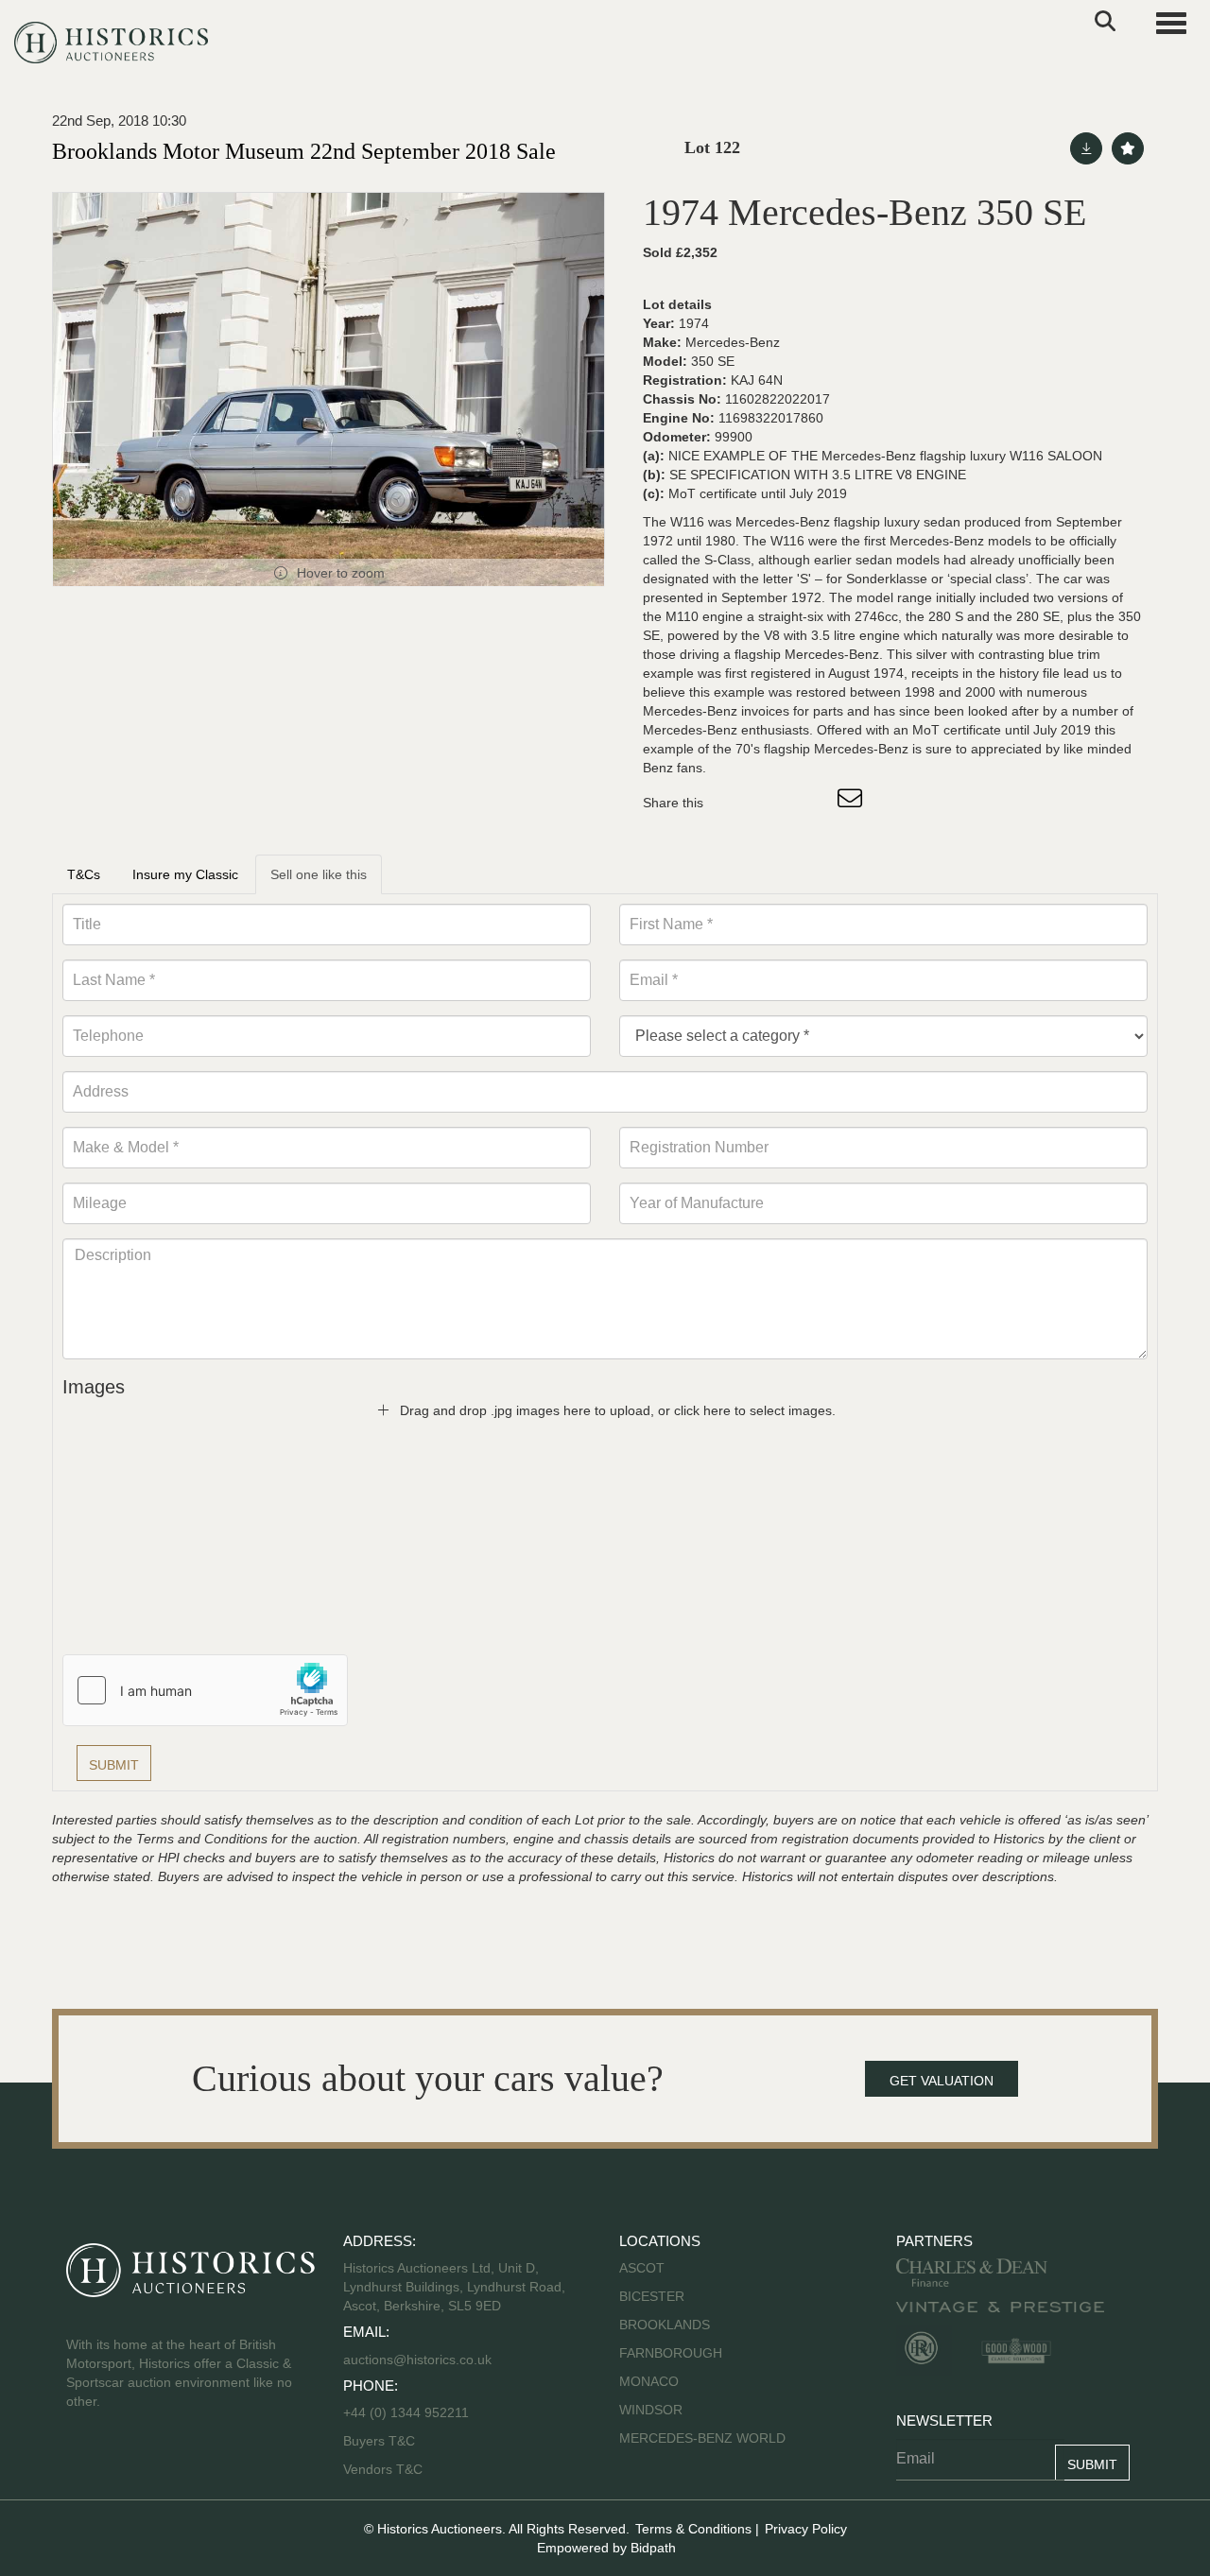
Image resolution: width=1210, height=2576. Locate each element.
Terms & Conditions (693, 2529)
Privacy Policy (806, 2529)
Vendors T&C (385, 2469)
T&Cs (84, 874)
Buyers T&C (379, 2441)
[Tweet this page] (774, 803)
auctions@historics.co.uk (417, 2360)
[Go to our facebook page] (84, 2462)
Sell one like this (319, 874)
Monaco (649, 2381)
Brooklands (665, 2325)
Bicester (652, 2296)
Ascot (642, 2268)
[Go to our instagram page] (813, 803)
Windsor (651, 2410)
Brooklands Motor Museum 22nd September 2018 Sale (304, 151)
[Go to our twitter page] (124, 2462)
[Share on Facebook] (735, 803)
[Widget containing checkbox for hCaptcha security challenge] (205, 1690)
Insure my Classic (185, 874)
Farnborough (671, 2353)
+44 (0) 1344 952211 (406, 2412)
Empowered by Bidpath (606, 2548)
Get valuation (942, 2081)
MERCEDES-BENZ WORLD (702, 2438)
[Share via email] (853, 803)
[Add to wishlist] (1128, 148)
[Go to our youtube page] (163, 2462)
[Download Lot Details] (1086, 148)
